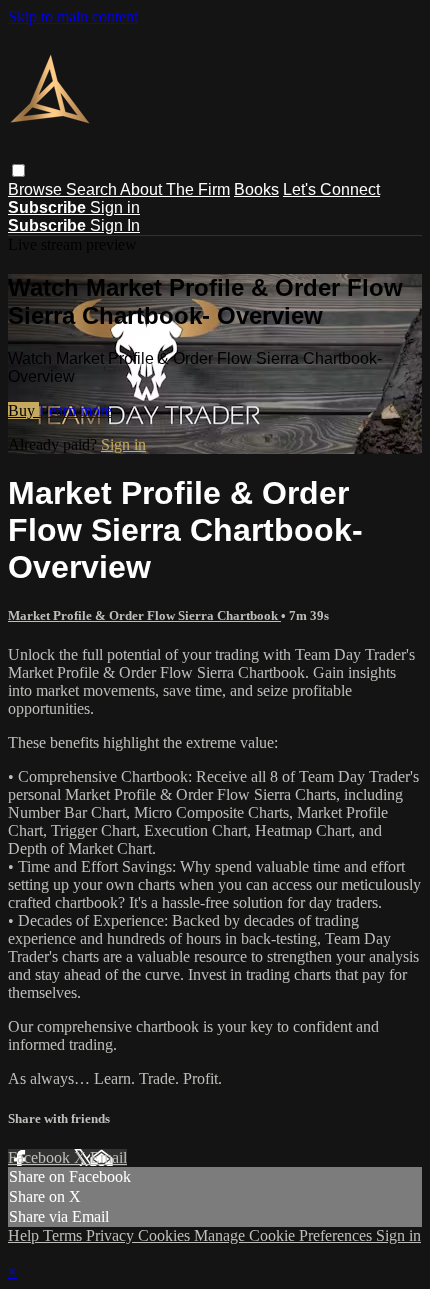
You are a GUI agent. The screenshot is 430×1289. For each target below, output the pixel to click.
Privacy (112, 1235)
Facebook (41, 1157)
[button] (18, 170)
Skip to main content (73, 16)
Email (108, 1157)
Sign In (115, 225)
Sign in (115, 207)
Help (25, 1235)
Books (256, 189)
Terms (64, 1235)
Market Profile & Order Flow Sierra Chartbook (144, 615)
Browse (37, 189)
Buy (23, 410)
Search (93, 189)
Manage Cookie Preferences (285, 1235)
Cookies (166, 1235)
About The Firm (175, 189)
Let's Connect (331, 189)
